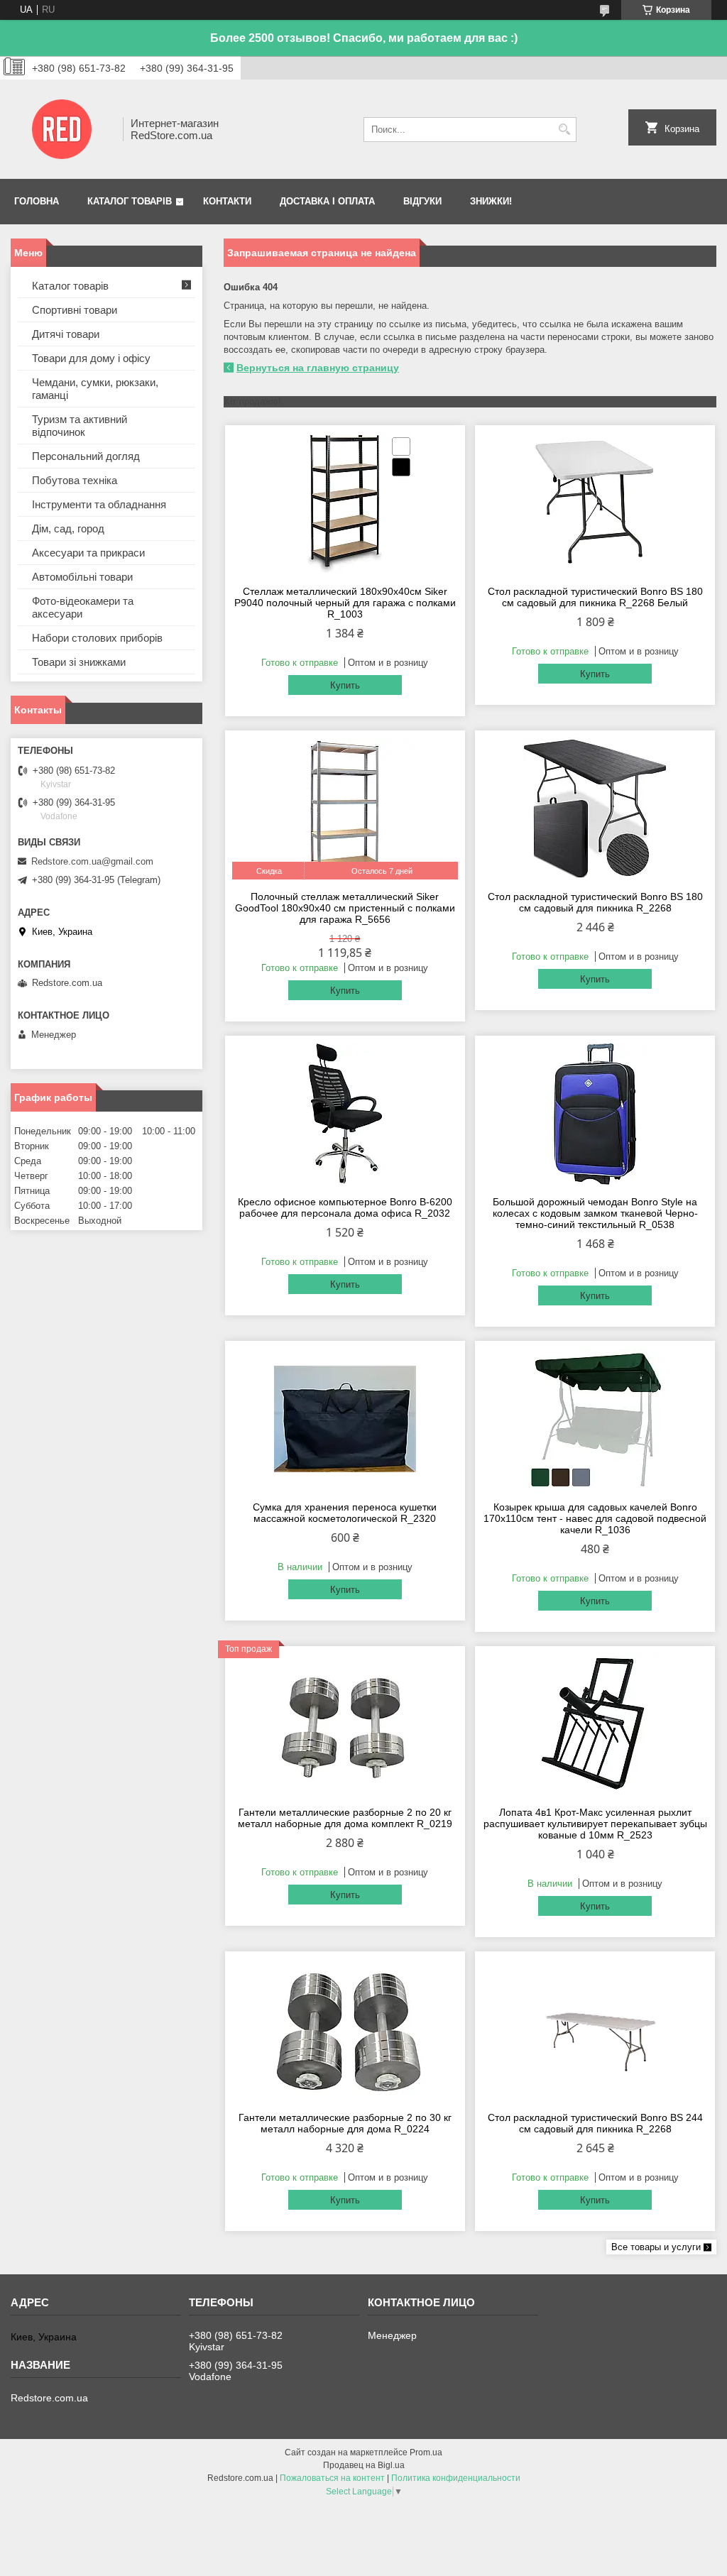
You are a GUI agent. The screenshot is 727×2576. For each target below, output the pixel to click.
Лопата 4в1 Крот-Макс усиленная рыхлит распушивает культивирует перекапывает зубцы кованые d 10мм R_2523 (595, 1824)
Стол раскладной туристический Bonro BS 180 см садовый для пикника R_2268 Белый (595, 597)
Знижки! (491, 201)
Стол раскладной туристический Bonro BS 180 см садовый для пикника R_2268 (595, 902)
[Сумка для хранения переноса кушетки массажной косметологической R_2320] (345, 1419)
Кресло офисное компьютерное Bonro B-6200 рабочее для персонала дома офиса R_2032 (345, 1207)
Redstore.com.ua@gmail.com (92, 861)
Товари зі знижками (79, 662)
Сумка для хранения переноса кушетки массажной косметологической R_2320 (345, 1513)
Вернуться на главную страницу (318, 368)
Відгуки (422, 201)
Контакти (227, 201)
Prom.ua (426, 2452)
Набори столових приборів (97, 638)
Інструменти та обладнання (99, 504)
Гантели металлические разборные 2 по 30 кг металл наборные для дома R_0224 (345, 2123)
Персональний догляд (86, 456)
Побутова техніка (75, 480)
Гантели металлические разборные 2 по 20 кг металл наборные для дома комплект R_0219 (345, 1818)
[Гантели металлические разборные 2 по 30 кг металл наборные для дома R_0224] (345, 2029)
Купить (345, 685)
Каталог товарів (130, 201)
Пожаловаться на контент (332, 2478)
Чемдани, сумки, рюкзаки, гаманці (95, 389)
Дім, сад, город (68, 528)
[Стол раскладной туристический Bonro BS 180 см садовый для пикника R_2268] (595, 809)
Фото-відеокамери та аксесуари (83, 607)
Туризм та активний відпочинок (80, 426)
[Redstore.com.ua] (62, 129)
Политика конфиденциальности (456, 2478)
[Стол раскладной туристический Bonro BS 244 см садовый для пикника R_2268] (595, 2029)
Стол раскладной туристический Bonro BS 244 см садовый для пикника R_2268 (595, 2123)
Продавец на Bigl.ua (364, 2465)
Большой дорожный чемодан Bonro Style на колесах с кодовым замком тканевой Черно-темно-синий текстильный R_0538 (595, 1213)
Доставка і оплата (327, 201)
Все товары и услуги (656, 2247)
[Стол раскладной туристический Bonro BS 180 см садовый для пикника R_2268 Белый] (595, 503)
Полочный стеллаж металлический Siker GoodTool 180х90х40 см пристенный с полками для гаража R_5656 (345, 908)
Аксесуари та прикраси (88, 553)
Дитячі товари (66, 334)
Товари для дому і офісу (91, 358)
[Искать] (564, 130)
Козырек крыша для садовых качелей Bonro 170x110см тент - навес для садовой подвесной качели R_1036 (595, 1518)
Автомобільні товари (82, 577)
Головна (37, 201)
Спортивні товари (75, 310)
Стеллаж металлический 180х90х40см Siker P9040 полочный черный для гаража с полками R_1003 (345, 603)
